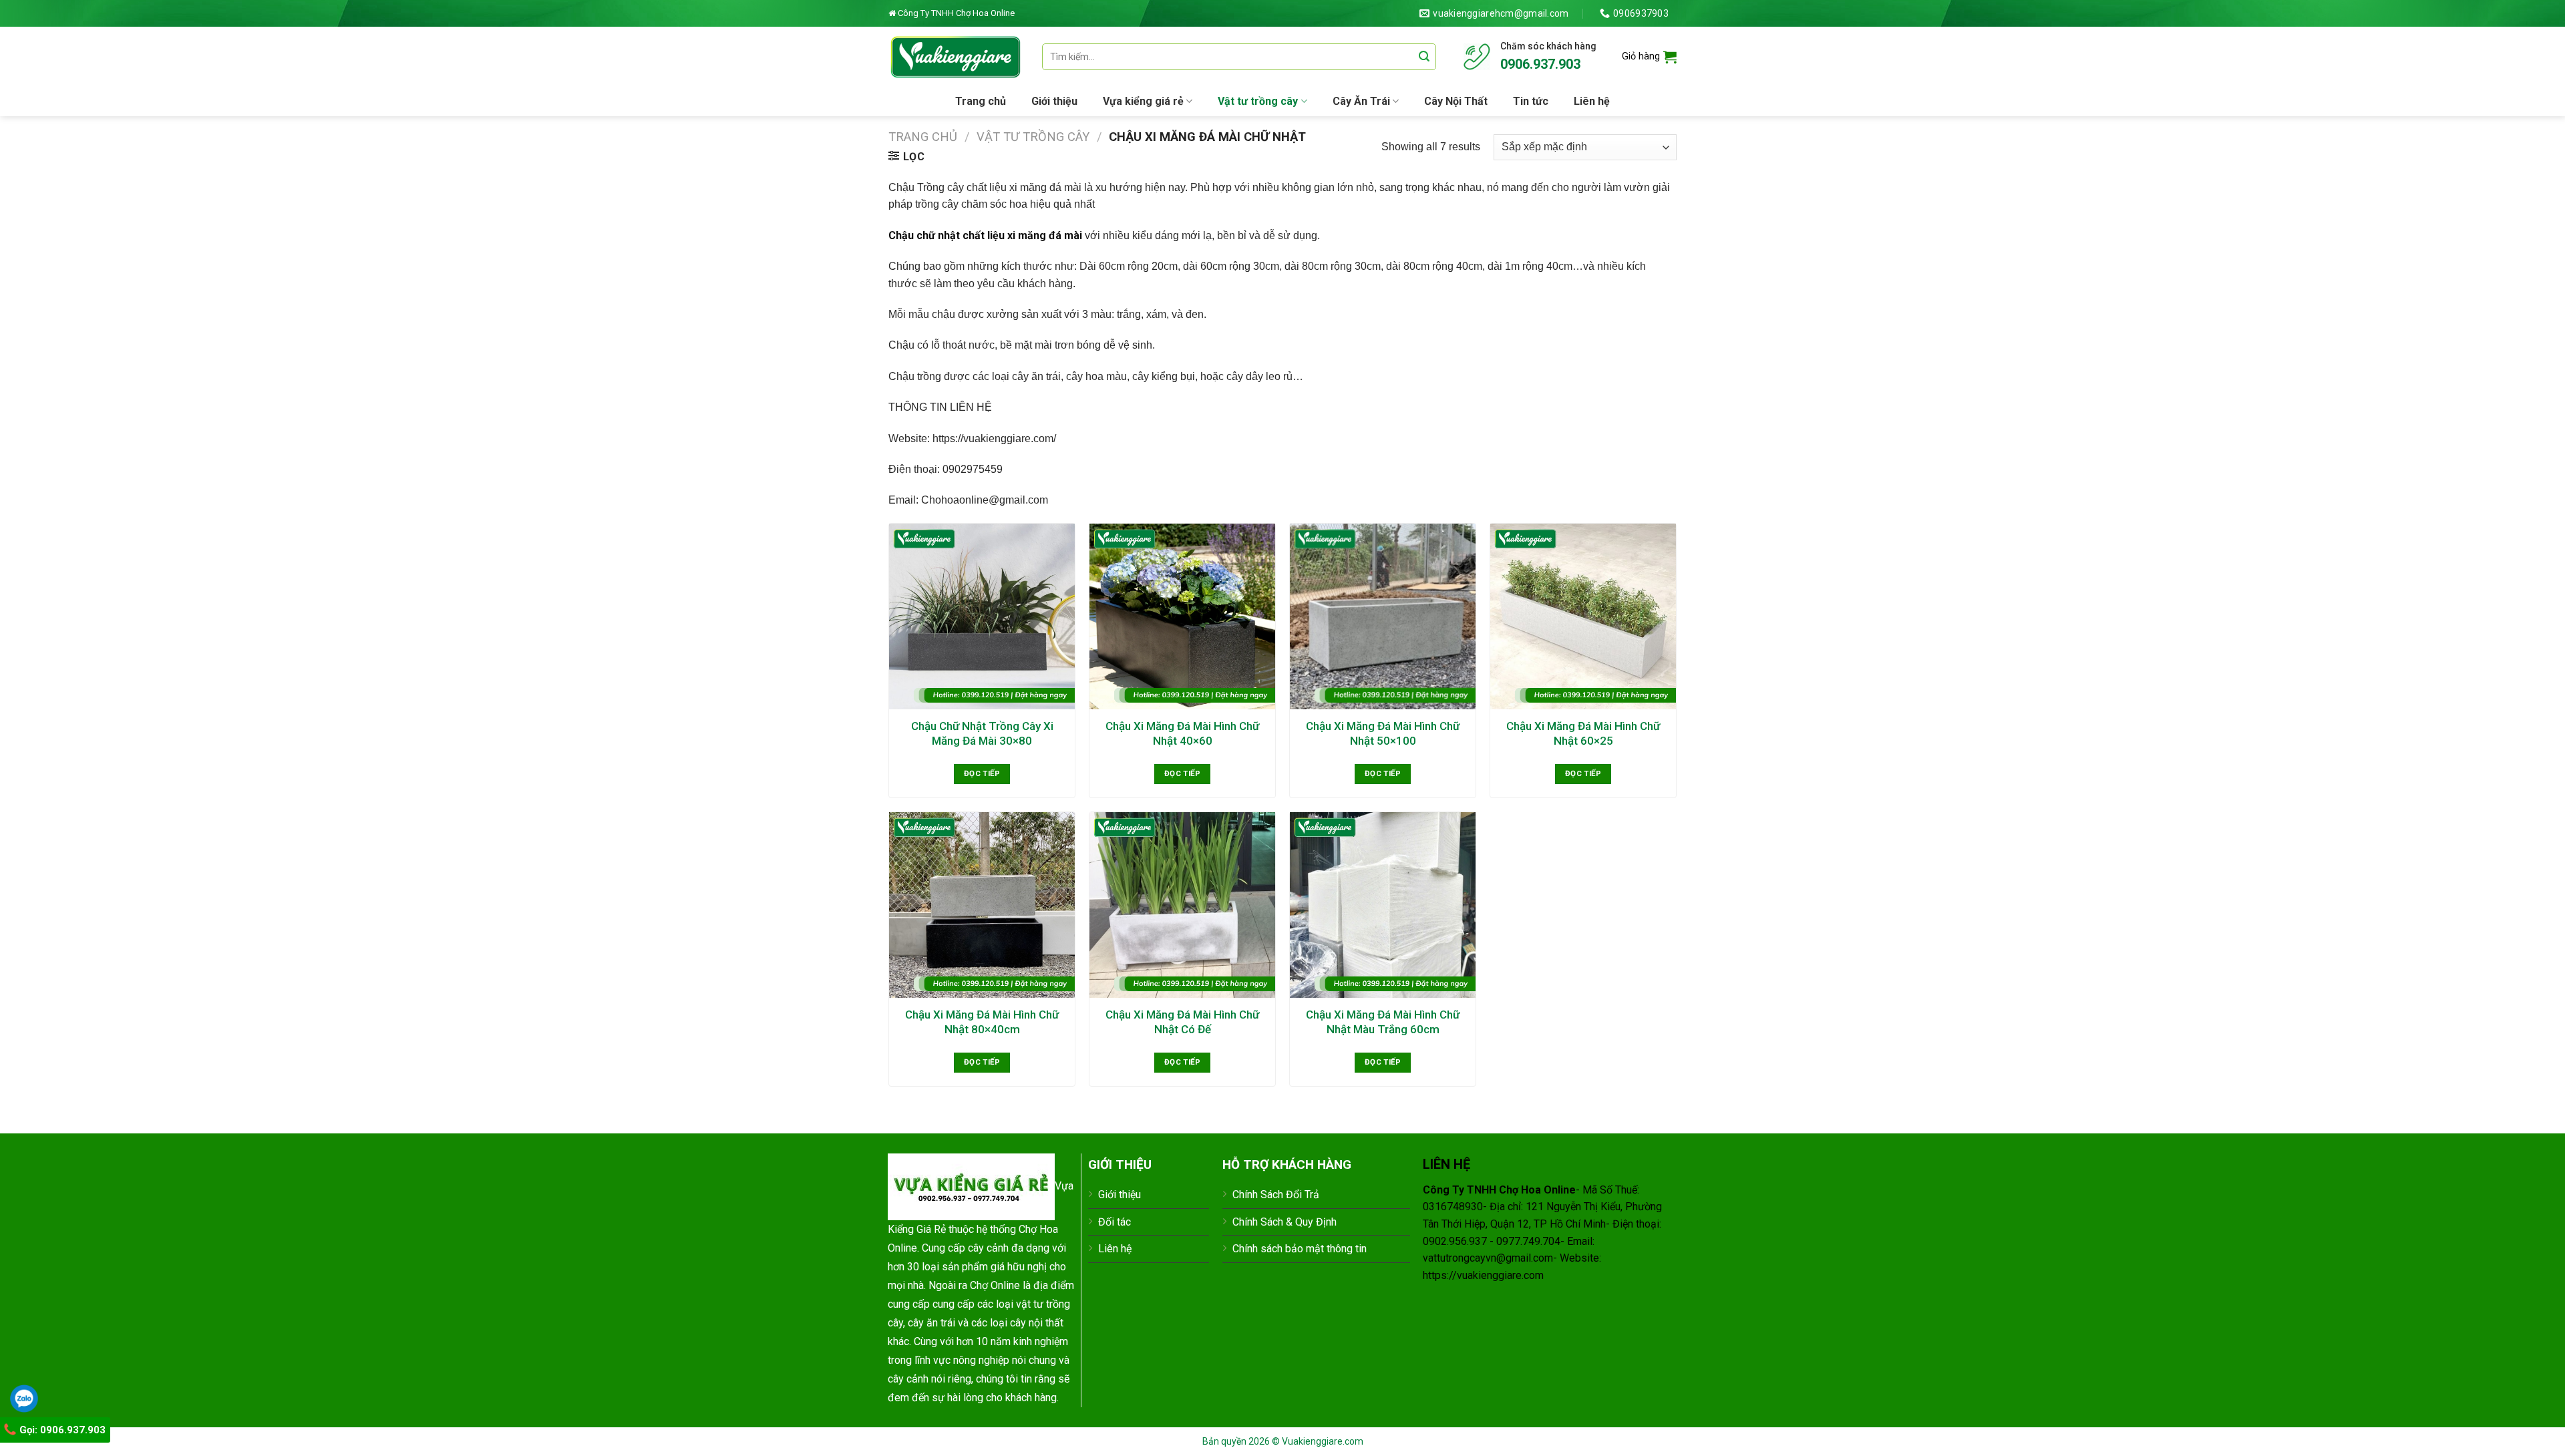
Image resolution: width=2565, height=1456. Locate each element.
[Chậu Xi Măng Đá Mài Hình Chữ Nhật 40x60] (1182, 616)
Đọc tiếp (982, 773)
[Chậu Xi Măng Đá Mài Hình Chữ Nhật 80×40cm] (982, 905)
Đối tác (1115, 1222)
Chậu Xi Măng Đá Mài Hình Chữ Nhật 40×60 (1182, 733)
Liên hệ (1592, 101)
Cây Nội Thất (1456, 101)
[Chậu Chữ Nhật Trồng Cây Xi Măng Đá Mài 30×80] (982, 616)
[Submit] (1424, 57)
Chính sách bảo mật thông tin (1300, 1249)
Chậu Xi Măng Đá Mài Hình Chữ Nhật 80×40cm (982, 1022)
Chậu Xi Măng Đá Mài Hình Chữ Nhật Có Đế (1182, 1022)
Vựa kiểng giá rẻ (1143, 101)
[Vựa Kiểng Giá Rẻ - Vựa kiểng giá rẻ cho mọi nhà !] (955, 56)
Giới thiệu (1054, 101)
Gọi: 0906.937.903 (61, 1430)
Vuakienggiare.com (1323, 1441)
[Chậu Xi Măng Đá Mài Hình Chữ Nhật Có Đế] (1182, 905)
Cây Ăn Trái (1361, 101)
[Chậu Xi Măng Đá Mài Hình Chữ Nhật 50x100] (1383, 616)
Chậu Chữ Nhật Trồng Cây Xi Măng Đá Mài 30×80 (982, 733)
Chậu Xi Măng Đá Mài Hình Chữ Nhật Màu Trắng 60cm (1383, 1022)
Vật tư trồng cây (1258, 101)
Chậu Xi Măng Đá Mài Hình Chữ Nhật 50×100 (1383, 733)
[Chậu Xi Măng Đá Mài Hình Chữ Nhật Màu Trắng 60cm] (1383, 905)
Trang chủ (981, 101)
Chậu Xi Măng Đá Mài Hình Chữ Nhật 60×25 (1583, 733)
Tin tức (1531, 101)
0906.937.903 (1540, 64)
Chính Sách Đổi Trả (1276, 1195)
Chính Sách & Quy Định (1285, 1222)
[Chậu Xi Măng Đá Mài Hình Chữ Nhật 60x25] (1583, 616)
